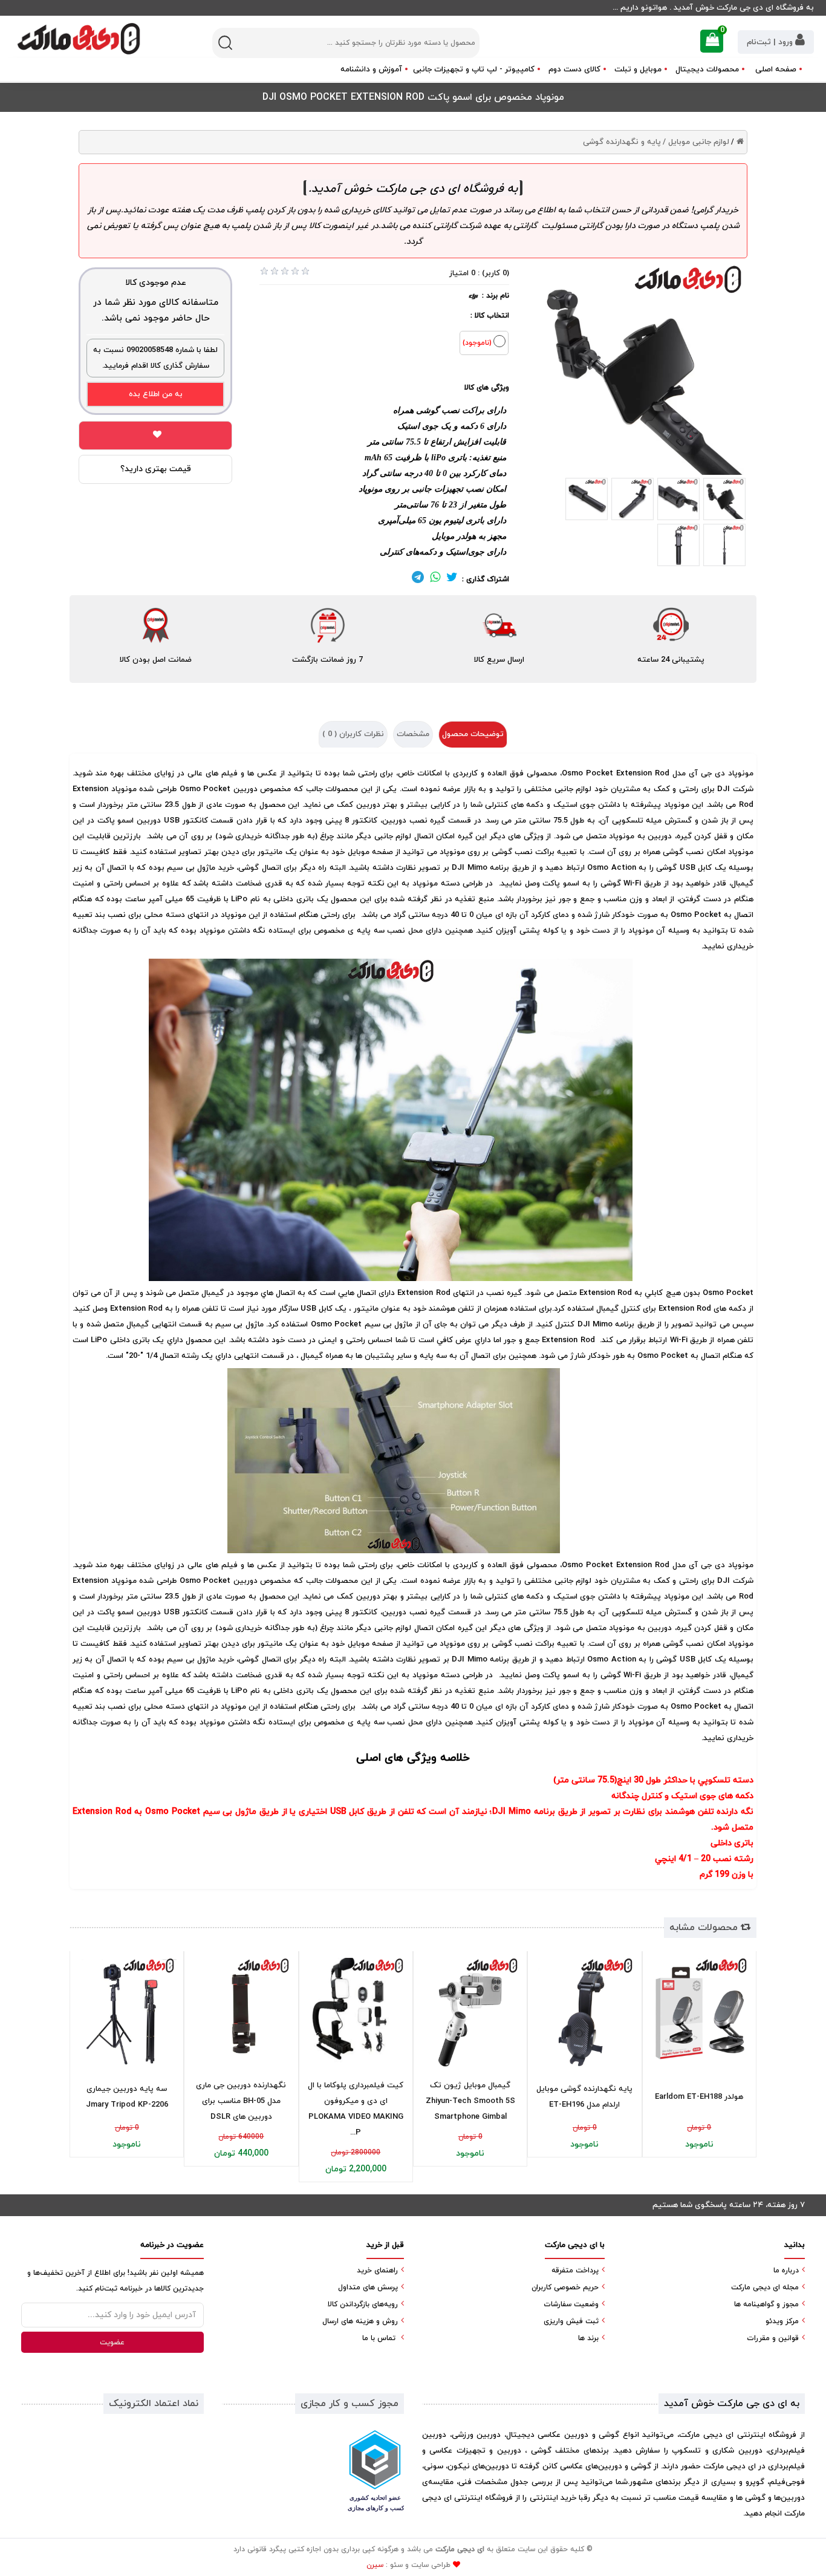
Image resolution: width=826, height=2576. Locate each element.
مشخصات (413, 734)
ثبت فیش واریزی (571, 2321)
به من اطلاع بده (156, 394)
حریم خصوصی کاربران (565, 2287)
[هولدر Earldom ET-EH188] (699, 2012)
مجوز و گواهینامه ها (766, 2304)
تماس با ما (379, 2338)
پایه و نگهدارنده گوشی (622, 142)
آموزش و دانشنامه (371, 70)
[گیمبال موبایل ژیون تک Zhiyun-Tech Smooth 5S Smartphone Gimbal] (470, 2012)
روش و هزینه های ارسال (360, 2321)
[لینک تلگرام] (418, 579)
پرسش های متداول (368, 2287)
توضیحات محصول (473, 734)
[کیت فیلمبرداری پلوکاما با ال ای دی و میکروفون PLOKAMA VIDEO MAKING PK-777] (356, 2012)
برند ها (588, 2338)
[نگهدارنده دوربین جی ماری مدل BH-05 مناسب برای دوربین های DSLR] (241, 2012)
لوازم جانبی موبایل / (696, 142)
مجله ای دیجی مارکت (765, 2287)
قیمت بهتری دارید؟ (156, 469)
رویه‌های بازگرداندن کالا (363, 2304)
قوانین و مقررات (773, 2338)
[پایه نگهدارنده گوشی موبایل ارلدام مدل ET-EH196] (584, 2012)
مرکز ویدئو (782, 2321)
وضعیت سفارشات (571, 2304)
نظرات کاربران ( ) (353, 734)
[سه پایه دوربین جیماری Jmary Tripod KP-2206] (127, 2012)
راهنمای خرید (377, 2271)
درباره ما (786, 2271)
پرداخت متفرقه (575, 2271)
